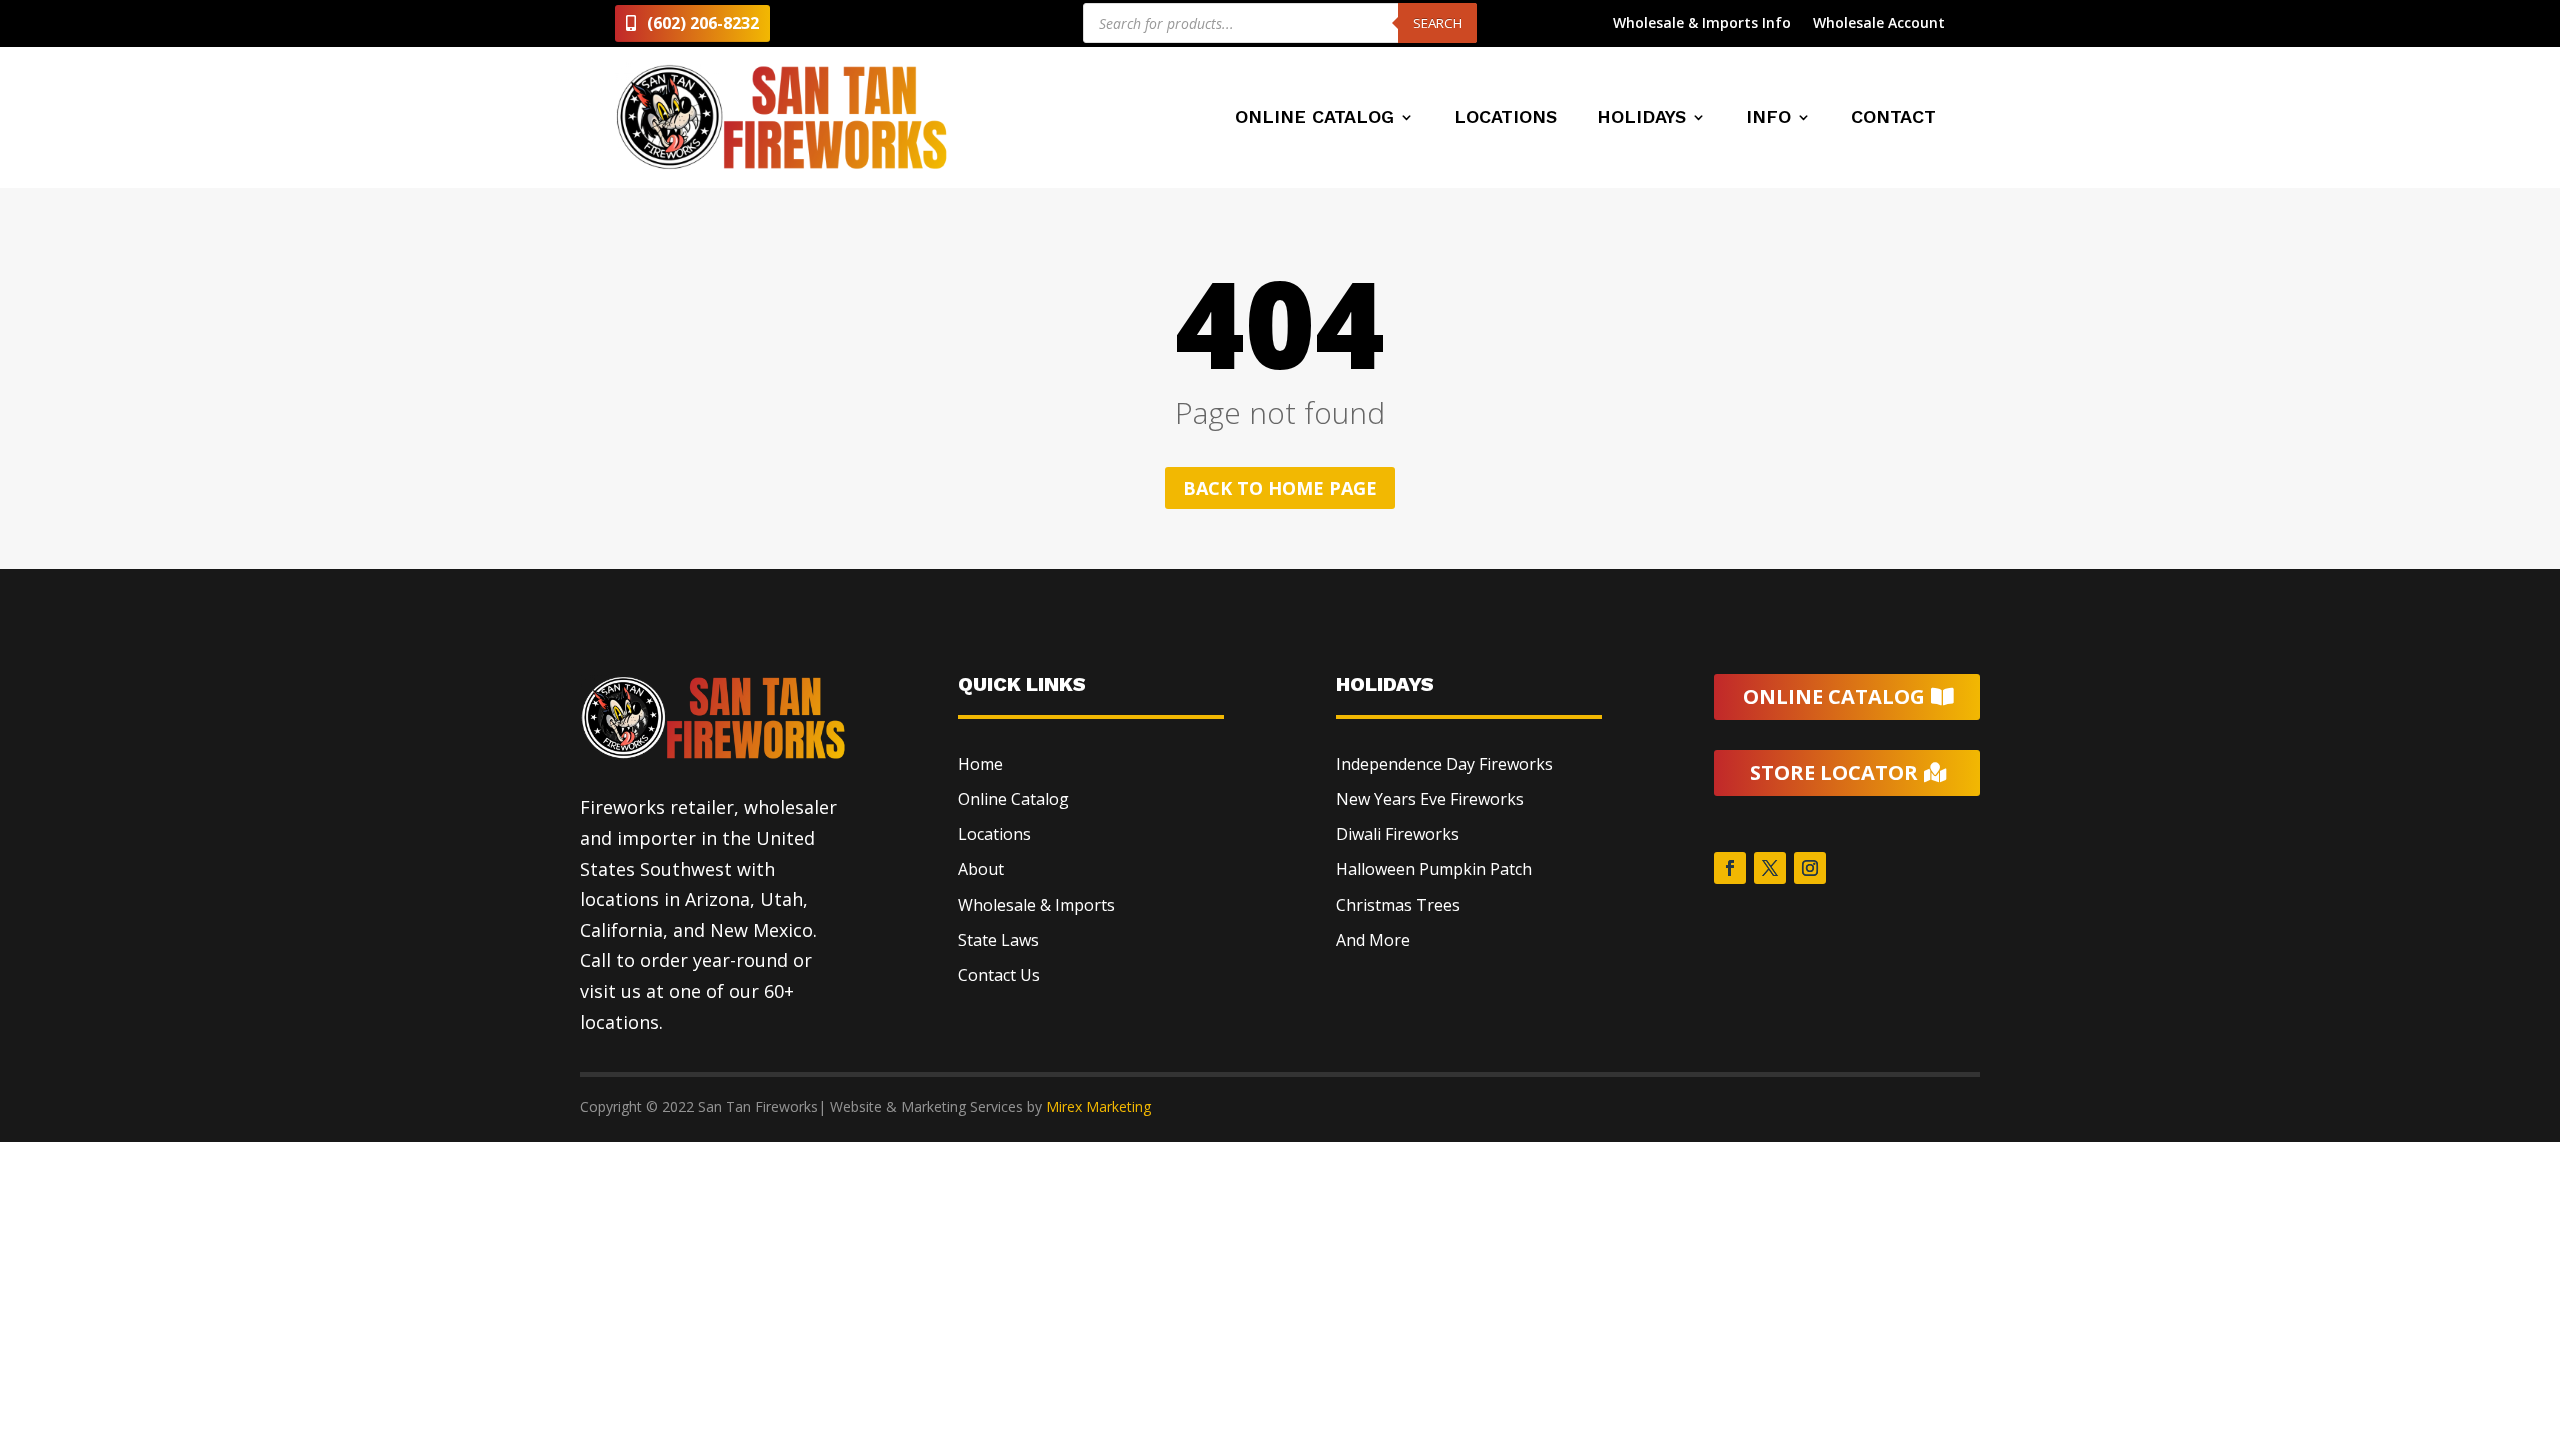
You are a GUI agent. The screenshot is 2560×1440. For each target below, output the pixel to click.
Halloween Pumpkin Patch (1434, 869)
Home (980, 764)
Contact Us (999, 975)
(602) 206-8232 (703, 23)
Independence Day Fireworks (1444, 764)
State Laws (998, 940)
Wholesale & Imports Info (1702, 24)
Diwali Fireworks (1397, 834)
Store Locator (1834, 772)
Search (1437, 23)
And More (1373, 940)
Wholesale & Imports (1036, 905)
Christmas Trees (1398, 905)
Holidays (1641, 118)
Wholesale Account (1879, 24)
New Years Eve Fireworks (1430, 799)
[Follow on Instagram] (1810, 868)
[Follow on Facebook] (1730, 868)
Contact (1893, 118)
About (981, 869)
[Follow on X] (1770, 868)
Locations (1505, 118)
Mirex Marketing (1098, 1106)
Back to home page (1280, 488)
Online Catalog (1314, 118)
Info (1768, 118)
